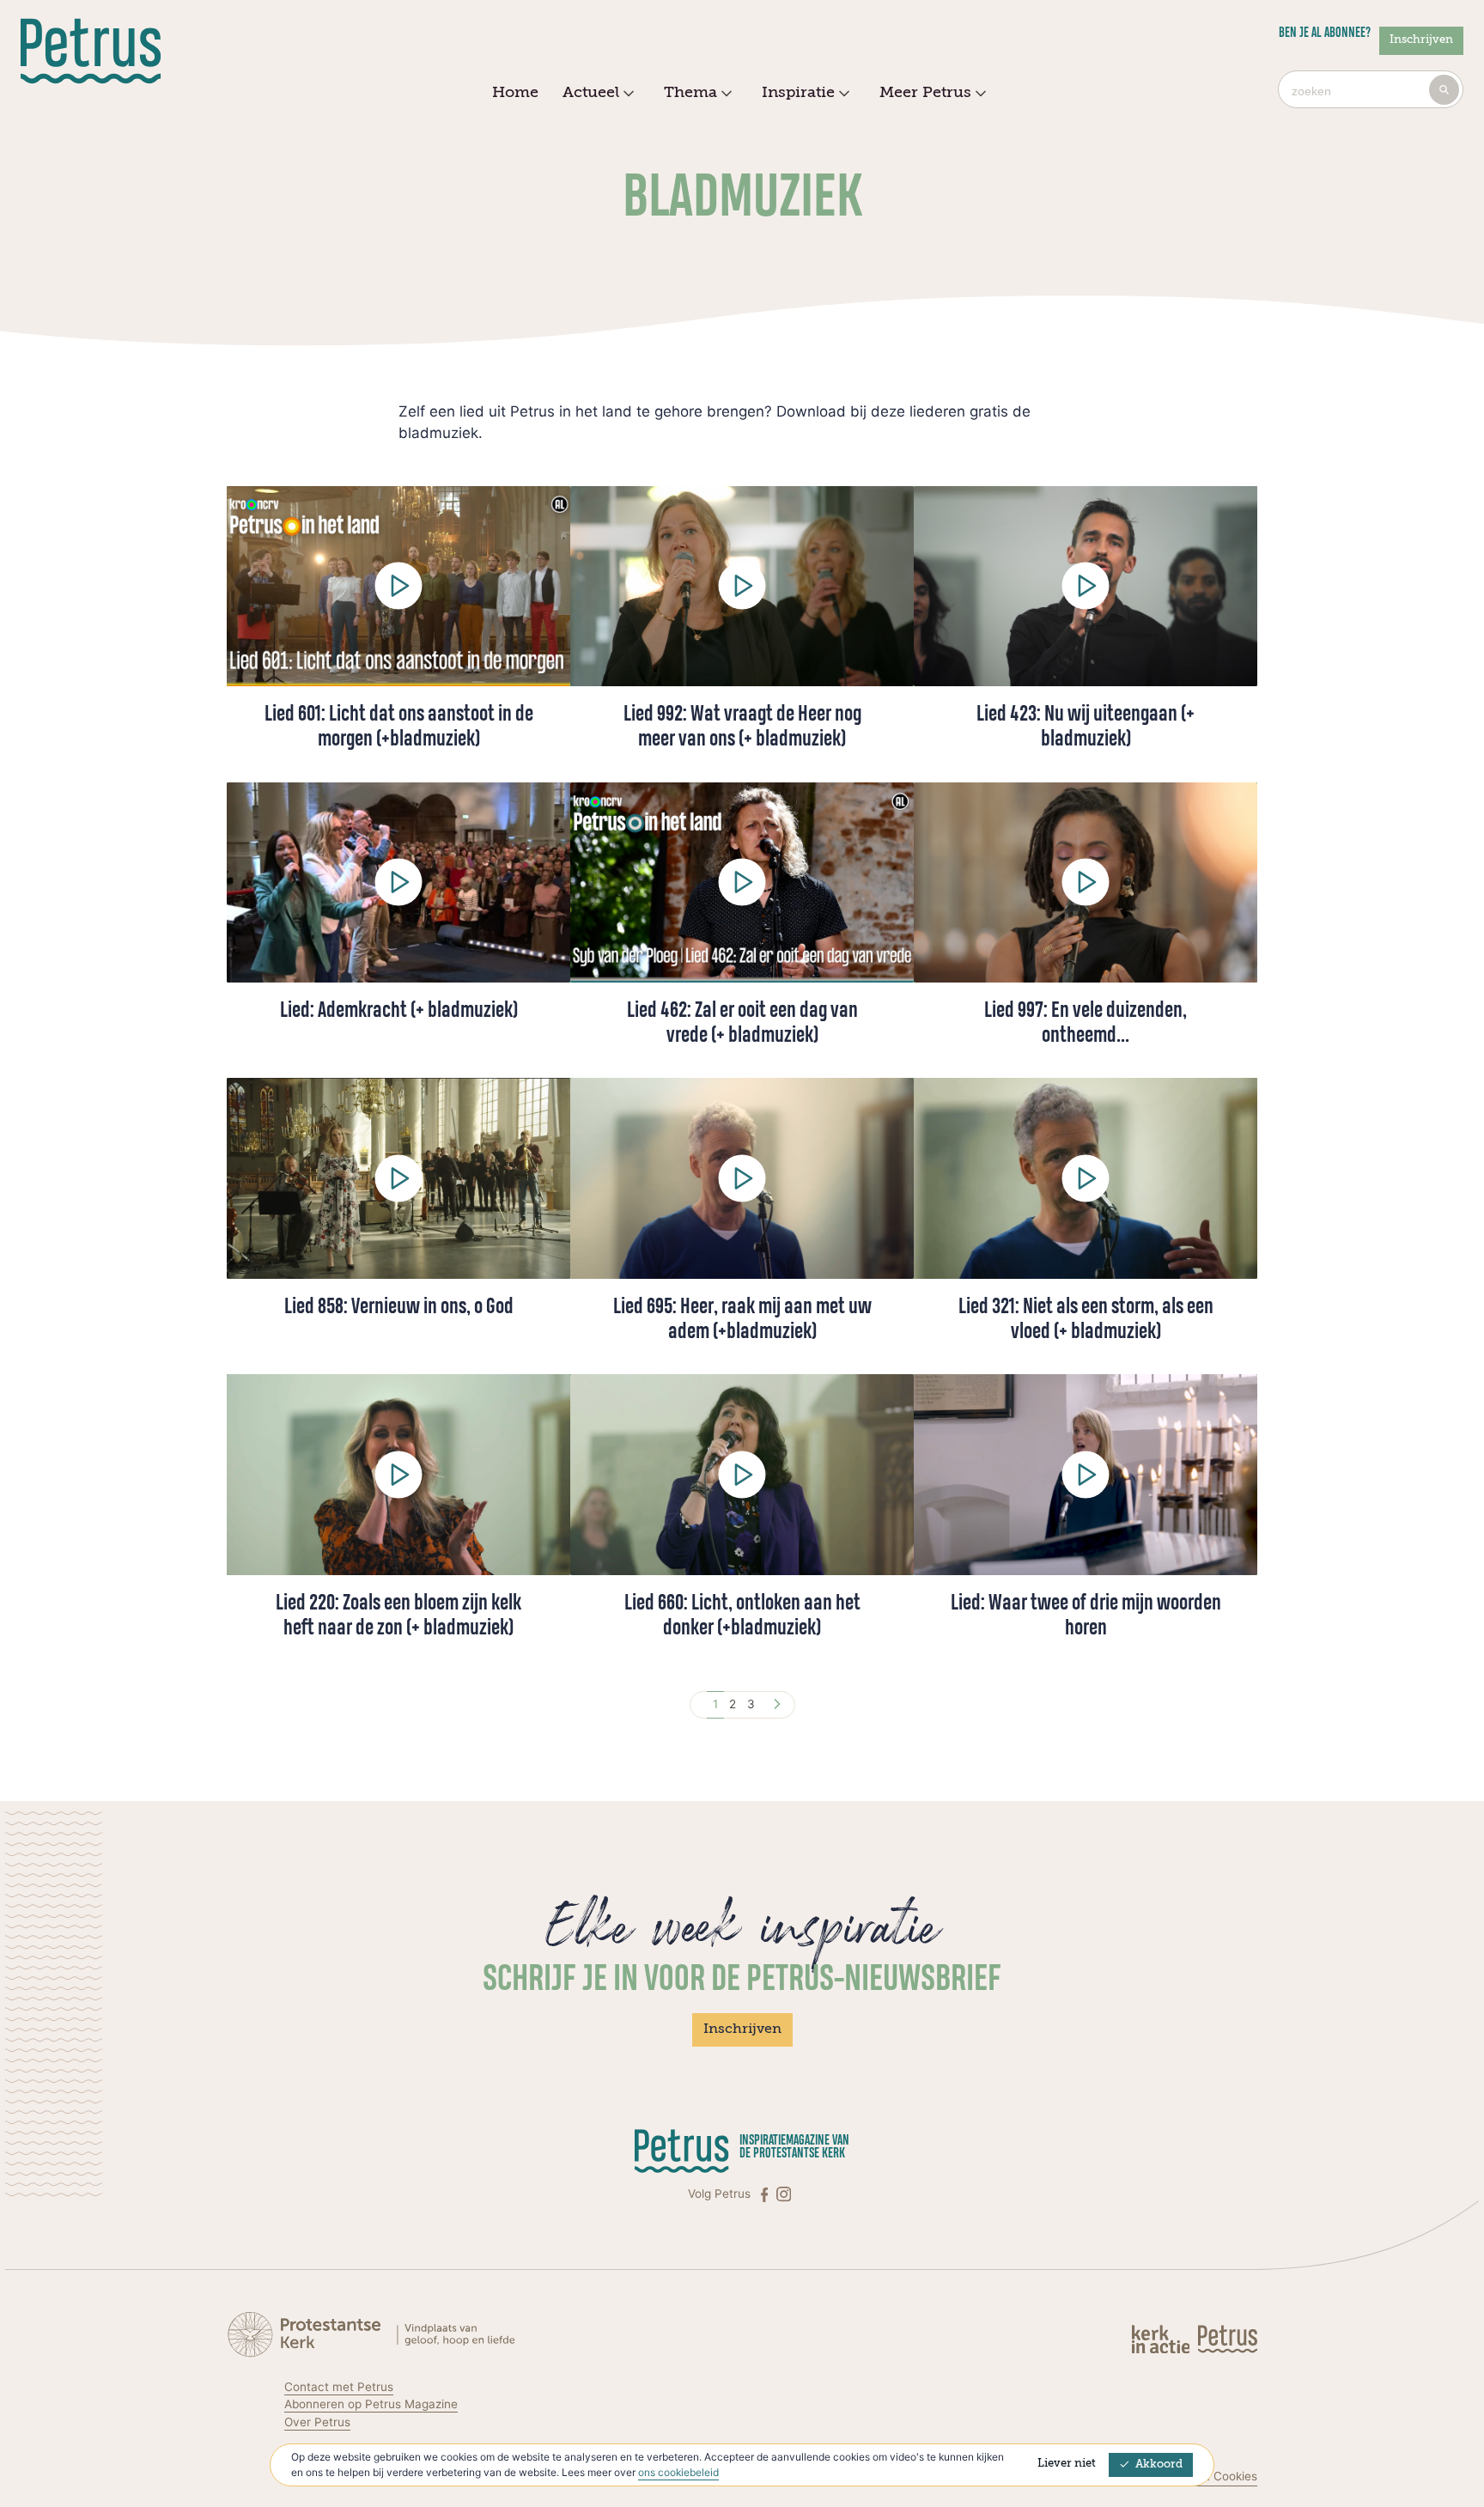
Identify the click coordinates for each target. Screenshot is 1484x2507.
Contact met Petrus (339, 2387)
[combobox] (1371, 89)
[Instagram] (784, 2194)
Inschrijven (1421, 40)
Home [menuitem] (515, 93)
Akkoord (1159, 2464)
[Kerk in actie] (1162, 2338)
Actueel (591, 93)
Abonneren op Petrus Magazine (371, 2404)
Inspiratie (798, 93)
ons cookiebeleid (678, 2472)
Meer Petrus (925, 93)
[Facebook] (766, 2194)
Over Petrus (317, 2422)
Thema (690, 93)
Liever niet (1067, 2464)
